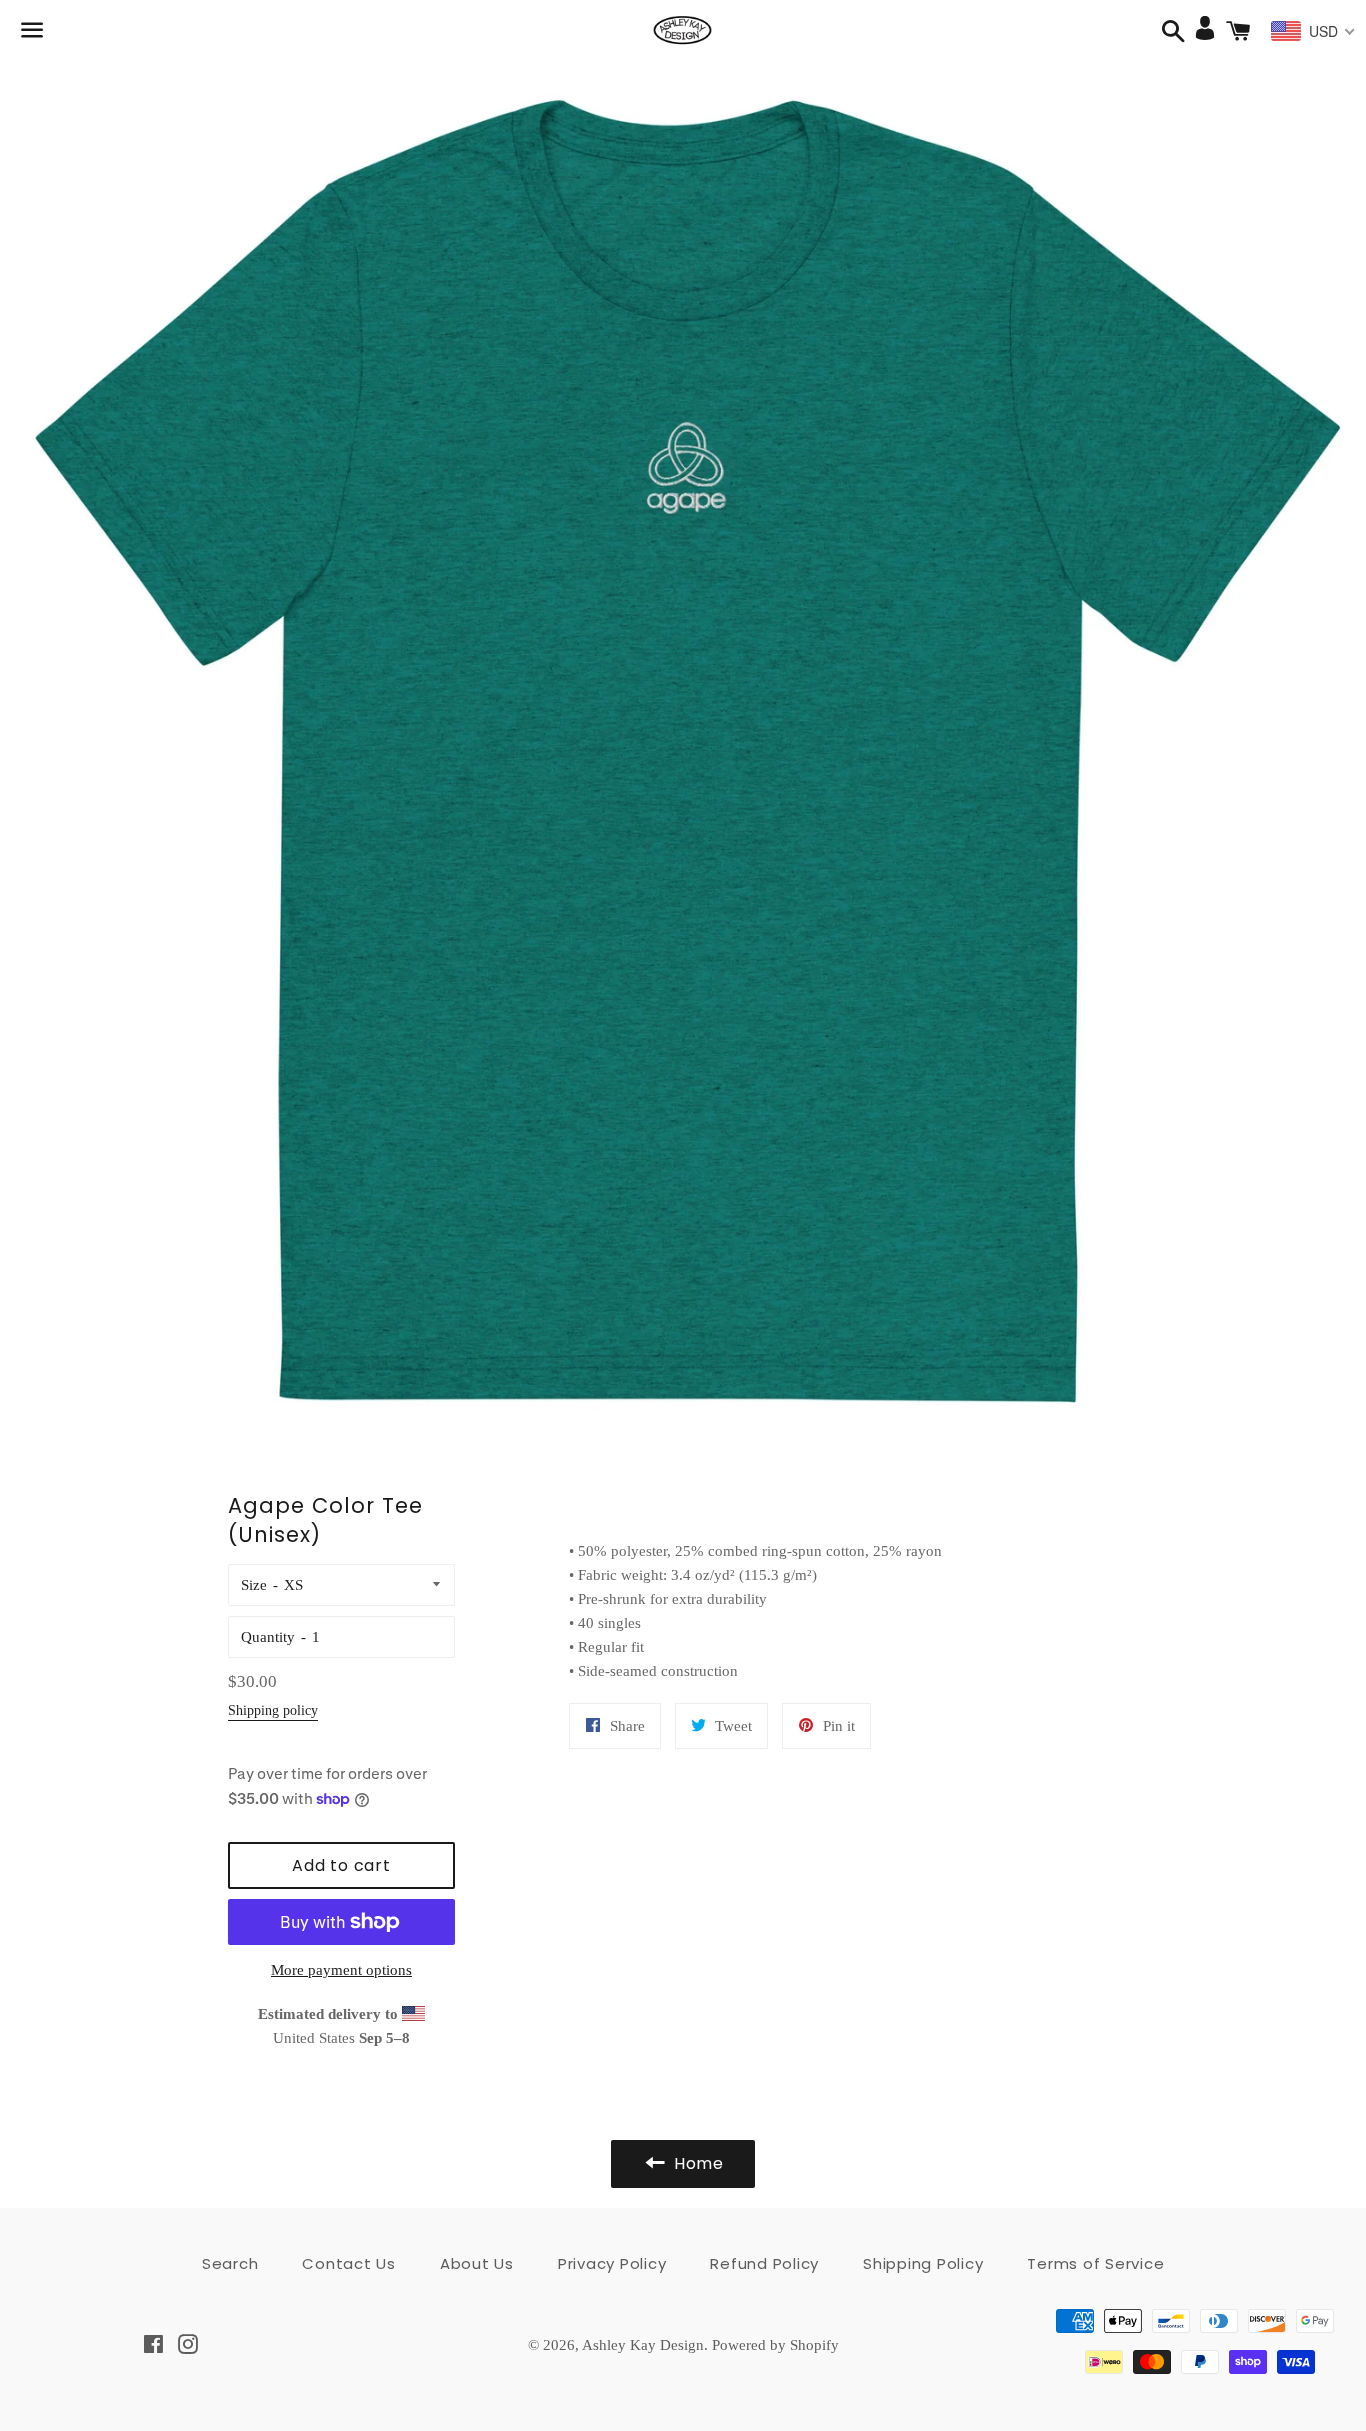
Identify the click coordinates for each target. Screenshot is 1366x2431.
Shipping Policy (923, 2263)
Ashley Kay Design (643, 2345)
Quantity (268, 1637)
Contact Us (349, 2263)
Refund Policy (764, 2263)
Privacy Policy (612, 2263)
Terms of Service (1095, 2263)
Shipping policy (273, 1710)
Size (254, 1585)
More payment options (341, 1970)
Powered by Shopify (775, 2345)
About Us (477, 2263)
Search (230, 2263)
